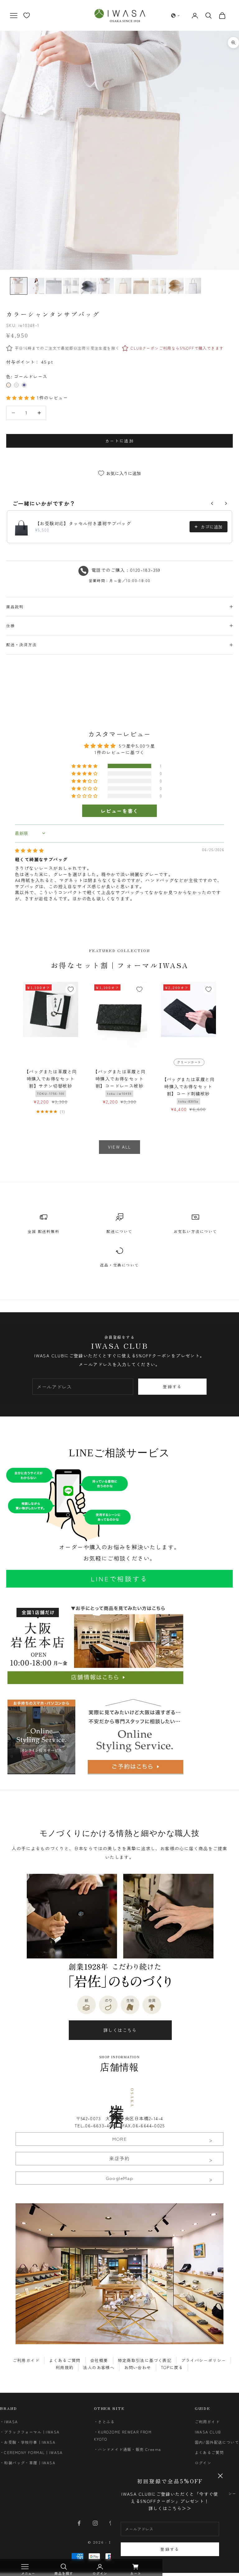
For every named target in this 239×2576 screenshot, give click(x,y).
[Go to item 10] (193, 286)
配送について (119, 1231)
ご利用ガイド (26, 2360)
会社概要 (99, 2360)
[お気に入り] (27, 15)
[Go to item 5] (106, 286)
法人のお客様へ (99, 2367)
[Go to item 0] (19, 286)
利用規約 (65, 2367)
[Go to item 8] (158, 286)
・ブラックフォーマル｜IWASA (30, 2432)
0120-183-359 (145, 570)
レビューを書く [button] (119, 811)
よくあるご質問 (65, 2360)
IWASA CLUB (208, 2432)
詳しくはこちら (120, 2030)
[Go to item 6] (123, 286)
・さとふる (104, 2422)
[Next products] (226, 503)
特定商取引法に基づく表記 (145, 2360)
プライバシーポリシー (204, 2360)
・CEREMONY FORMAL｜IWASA (31, 2452)
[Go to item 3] (71, 286)
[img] (29, 850)
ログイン (203, 2463)
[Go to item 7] (141, 286)
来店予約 (119, 2158)
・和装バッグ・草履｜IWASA (28, 2463)
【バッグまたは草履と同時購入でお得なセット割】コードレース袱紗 (119, 1082)
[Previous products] (212, 503)
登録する (170, 2549)
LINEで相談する (119, 1579)
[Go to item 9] (176, 286)
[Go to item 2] (54, 286)
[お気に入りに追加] (71, 989)
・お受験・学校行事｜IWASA (28, 2442)
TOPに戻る (172, 2367)
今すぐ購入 (120, 459)
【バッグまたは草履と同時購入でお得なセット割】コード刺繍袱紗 (188, 1090)
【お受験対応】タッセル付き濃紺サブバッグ (83, 523)
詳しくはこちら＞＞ (170, 2508)
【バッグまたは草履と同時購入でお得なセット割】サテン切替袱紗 (51, 1082)
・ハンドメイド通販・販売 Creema (128, 2449)
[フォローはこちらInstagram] (95, 2523)
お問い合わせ (138, 2367)
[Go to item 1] (36, 286)
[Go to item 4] (88, 286)
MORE (120, 2139)
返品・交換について (119, 1265)
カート (136, 2573)
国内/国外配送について (217, 2442)
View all (120, 1147)
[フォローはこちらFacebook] (79, 2523)
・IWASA (9, 2422)
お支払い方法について (195, 1231)
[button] (176, 16)
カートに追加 (119, 441)
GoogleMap (120, 2178)
